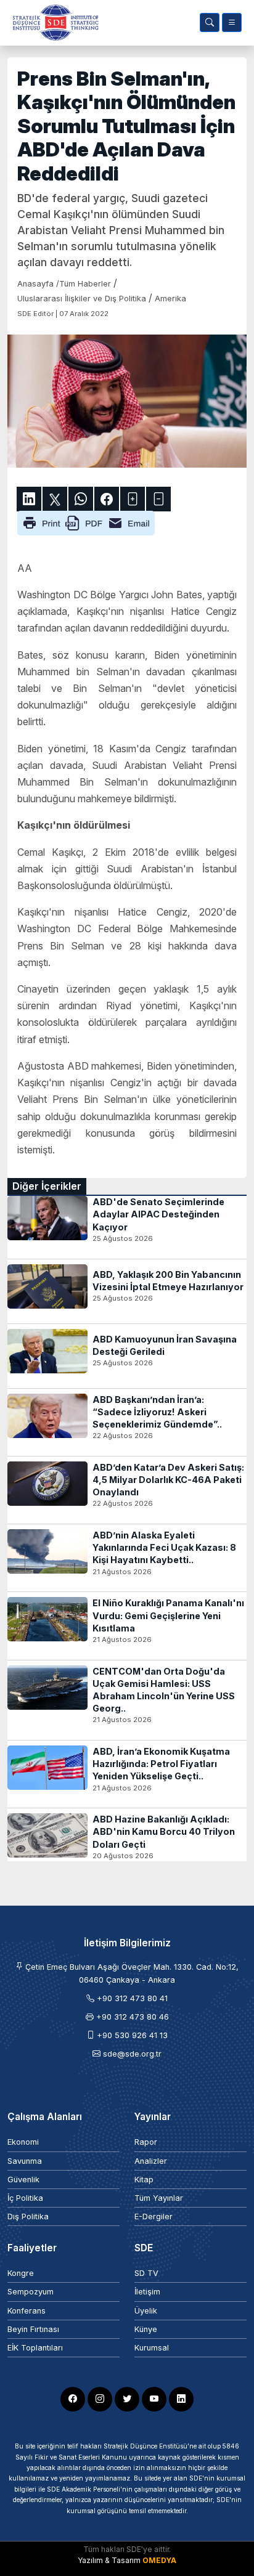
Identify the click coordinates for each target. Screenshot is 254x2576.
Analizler (151, 2161)
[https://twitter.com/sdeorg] (127, 2399)
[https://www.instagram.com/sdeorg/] (100, 2399)
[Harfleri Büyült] (133, 499)
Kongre (21, 2273)
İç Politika (25, 2198)
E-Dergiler (154, 2216)
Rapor (146, 2142)
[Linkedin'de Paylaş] (29, 499)
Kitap (144, 2180)
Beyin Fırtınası (33, 2329)
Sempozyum (31, 2292)
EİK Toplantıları (35, 2348)
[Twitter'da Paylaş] (55, 499)
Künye (146, 2329)
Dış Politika (28, 2216)
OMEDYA (159, 2560)
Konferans (27, 2311)
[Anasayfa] (53, 22)
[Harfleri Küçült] (158, 499)
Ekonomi (23, 2142)
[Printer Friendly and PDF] (86, 522)
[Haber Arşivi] (210, 22)
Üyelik (146, 2311)
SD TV (146, 2273)
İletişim (147, 2292)
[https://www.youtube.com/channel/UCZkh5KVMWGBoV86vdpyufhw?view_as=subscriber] (154, 2399)
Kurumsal (152, 2348)
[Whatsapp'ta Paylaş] (81, 499)
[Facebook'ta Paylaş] (107, 499)
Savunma (25, 2161)
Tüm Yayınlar (159, 2198)
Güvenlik (23, 2180)
